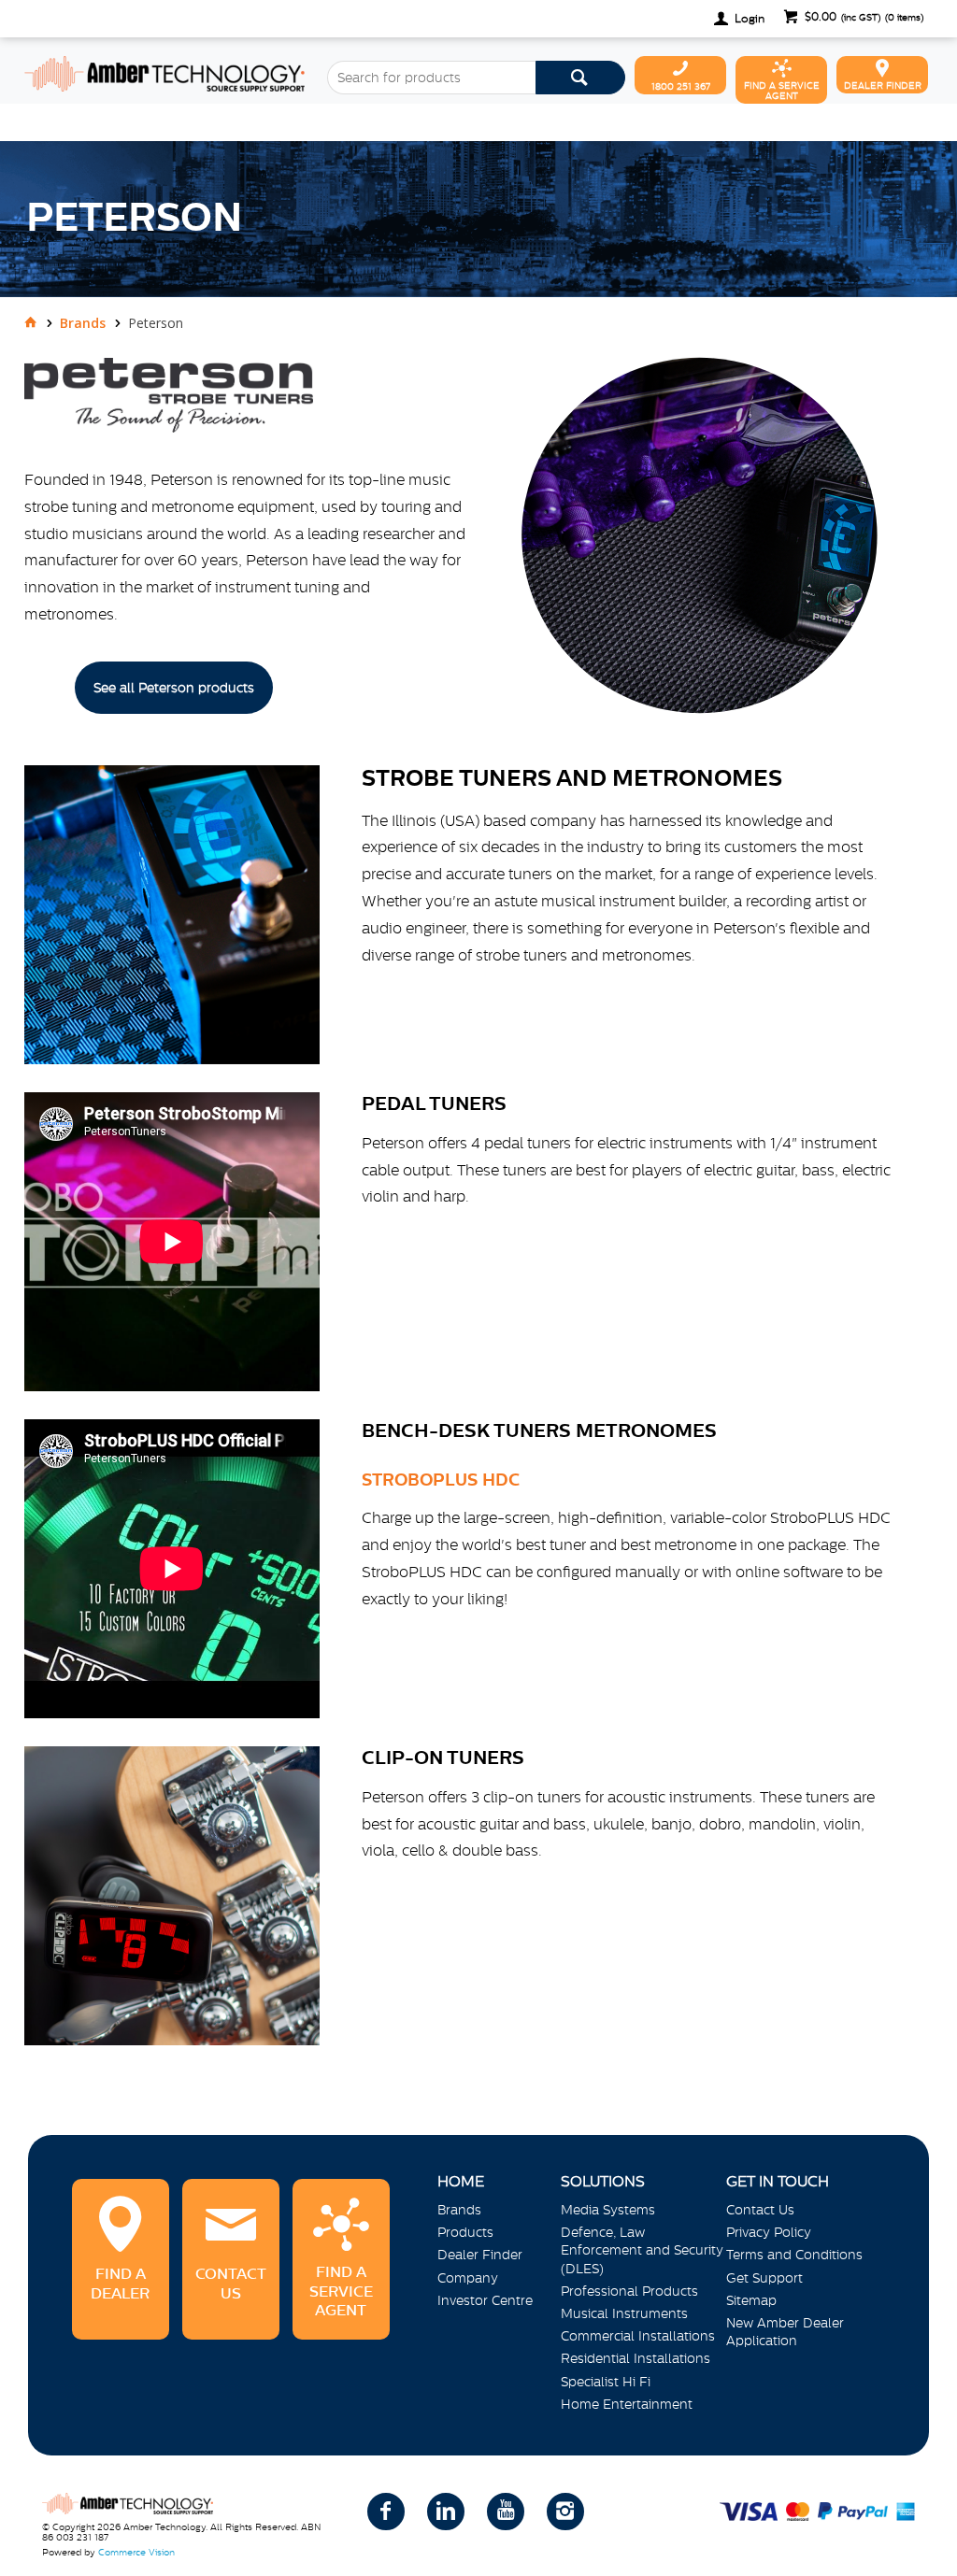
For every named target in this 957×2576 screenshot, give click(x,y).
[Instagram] (565, 2512)
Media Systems (608, 2210)
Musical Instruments (624, 2313)
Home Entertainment (627, 2404)
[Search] (580, 78)
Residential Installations (636, 2358)
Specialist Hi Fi (606, 2382)
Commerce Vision (136, 2552)
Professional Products (629, 2291)
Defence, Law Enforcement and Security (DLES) (642, 2250)
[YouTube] (506, 2512)
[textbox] (431, 78)
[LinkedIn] (446, 2512)
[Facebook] (386, 2512)
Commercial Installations (638, 2336)
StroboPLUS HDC (441, 1480)
